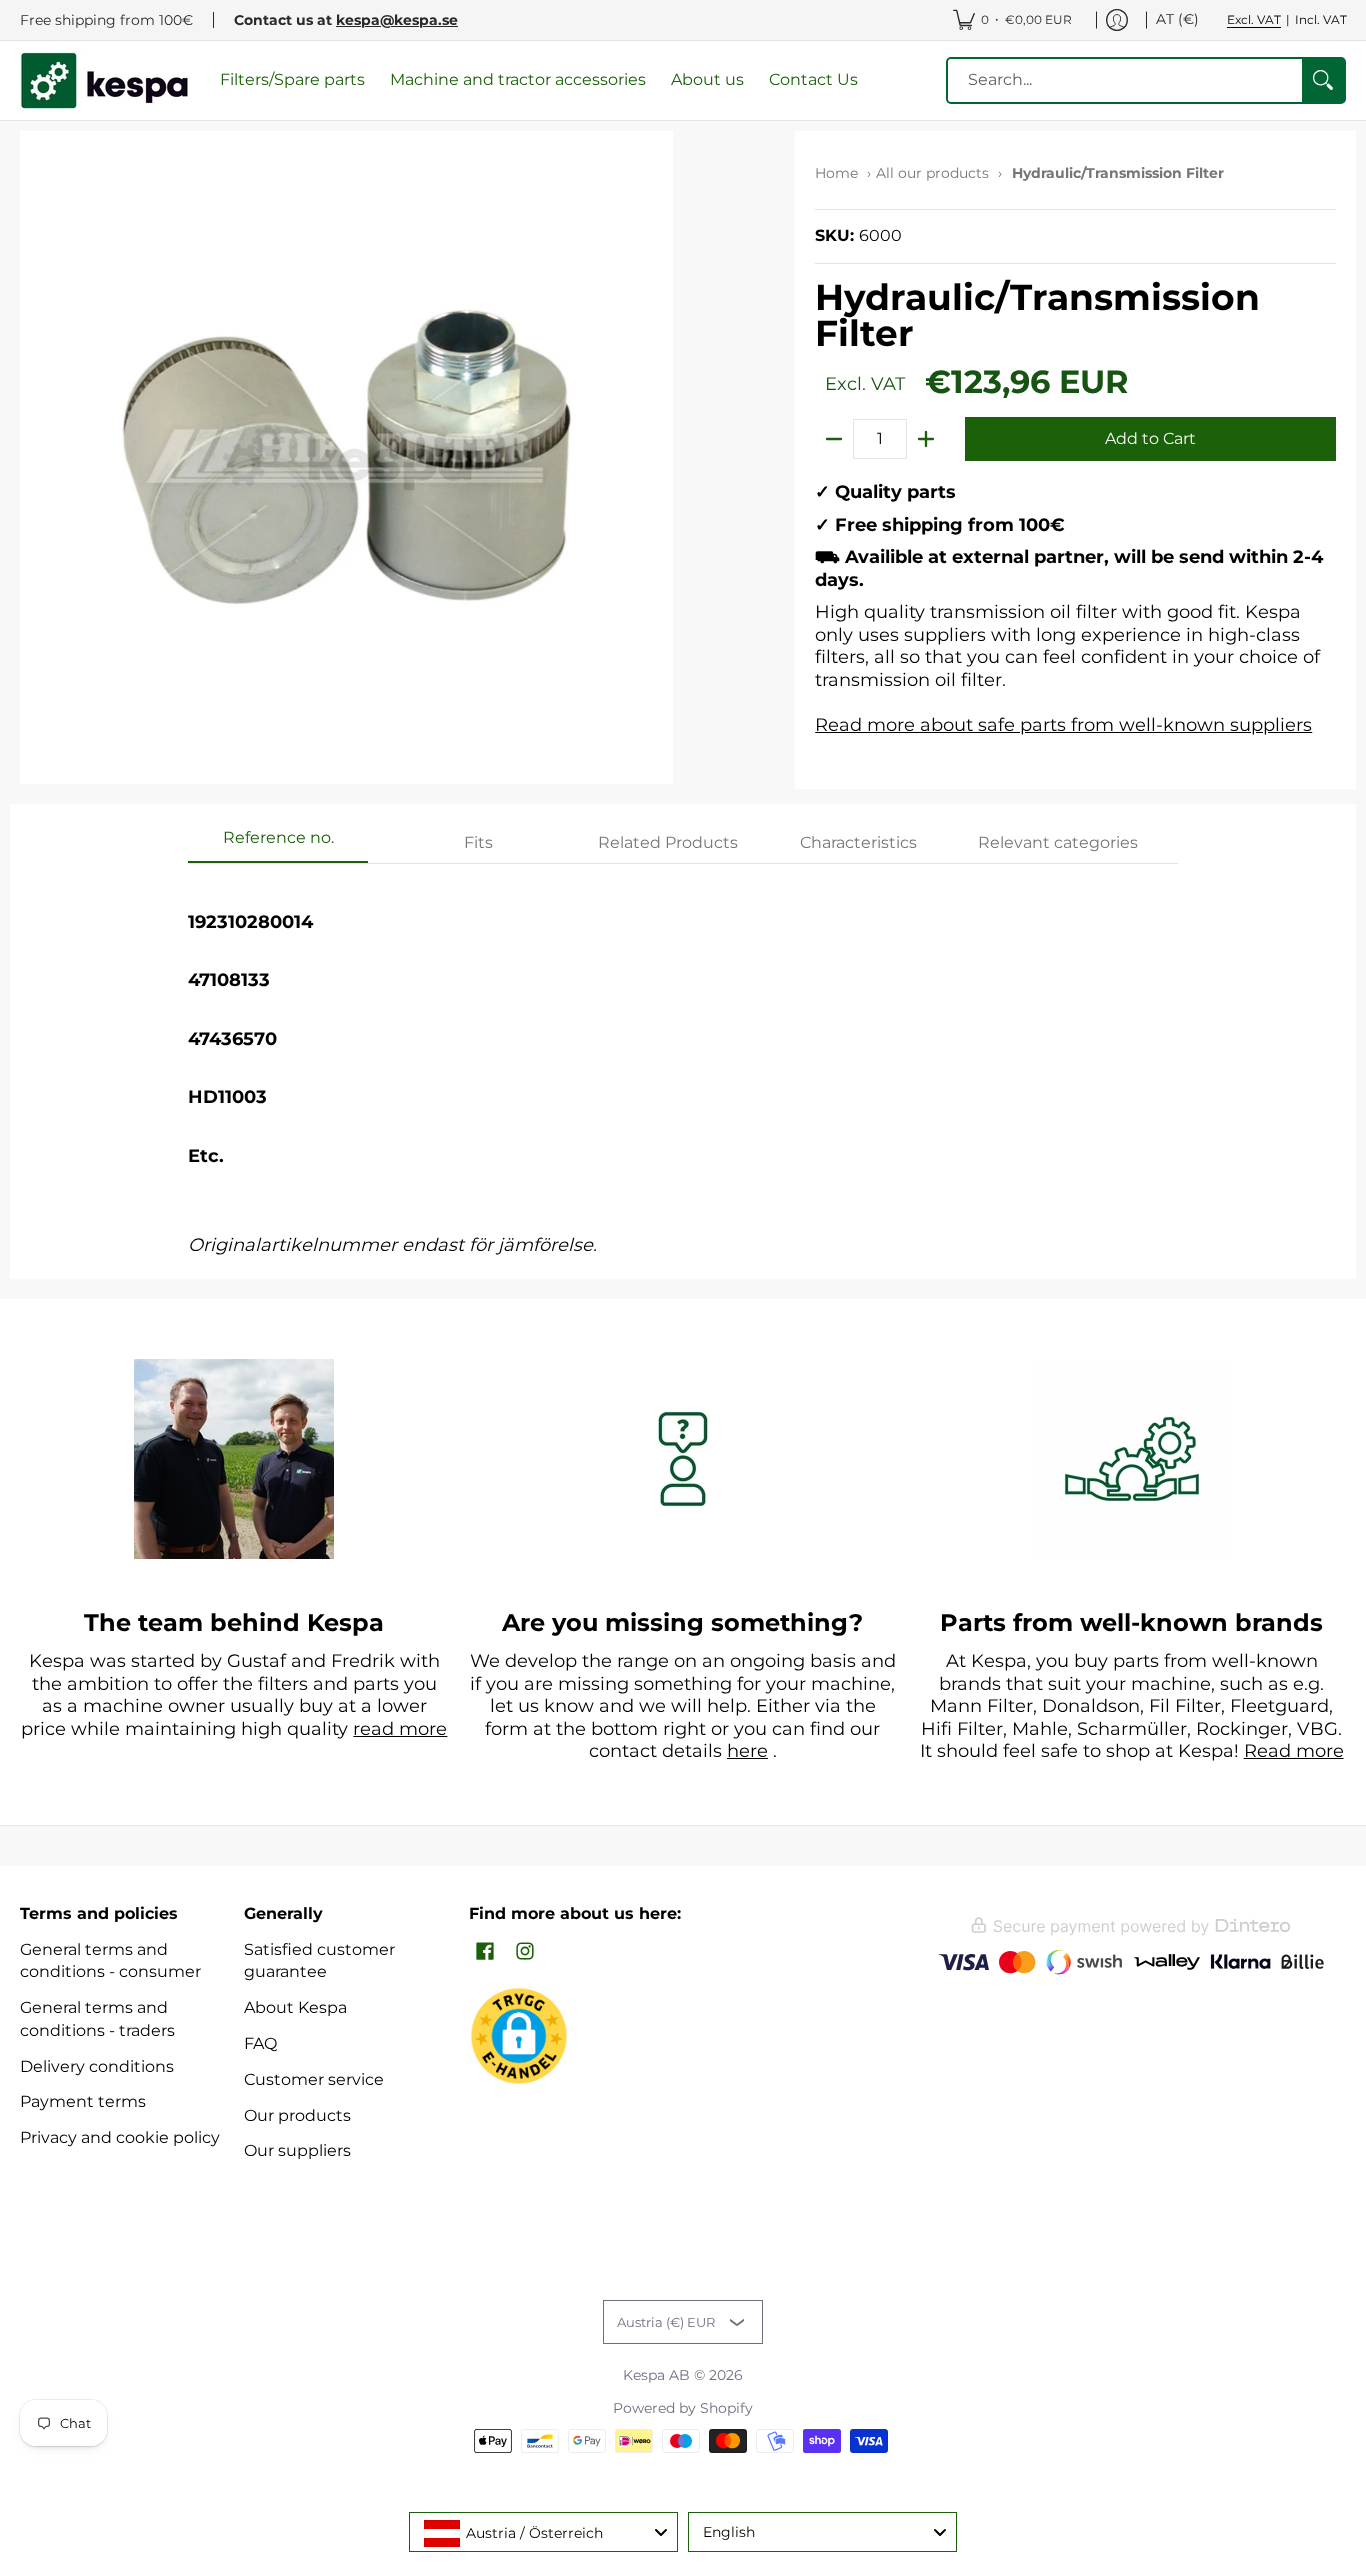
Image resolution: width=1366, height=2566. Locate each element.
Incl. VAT (1321, 19)
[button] (485, 1952)
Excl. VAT (1254, 19)
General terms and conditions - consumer (110, 1961)
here (747, 1751)
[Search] (1323, 80)
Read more (1294, 1751)
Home (836, 173)
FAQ (260, 2043)
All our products (932, 173)
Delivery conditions (97, 2066)
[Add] (926, 439)
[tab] (278, 844)
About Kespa (295, 2007)
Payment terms (83, 2101)
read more (400, 1729)
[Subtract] (834, 439)
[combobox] (543, 2532)
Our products (297, 2115)
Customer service (314, 2079)
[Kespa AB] (105, 80)
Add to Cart (1150, 438)
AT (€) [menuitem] (1177, 19)
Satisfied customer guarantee (319, 1961)
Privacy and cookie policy (120, 2137)
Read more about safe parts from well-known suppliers (1063, 725)
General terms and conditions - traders (97, 2019)
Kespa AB (656, 2375)
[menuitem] (1012, 20)
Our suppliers (297, 2150)
